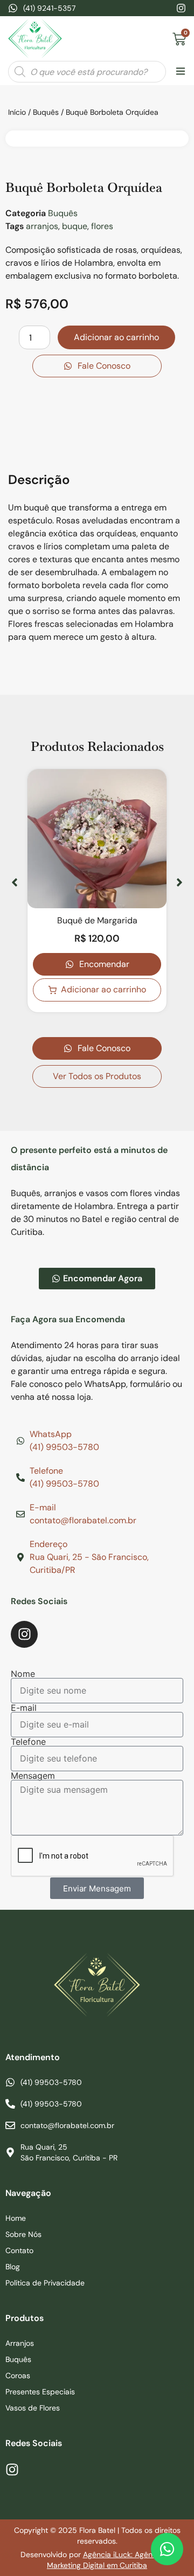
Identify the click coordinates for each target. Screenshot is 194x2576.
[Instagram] (181, 8)
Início (17, 112)
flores (102, 226)
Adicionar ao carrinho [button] (103, 989)
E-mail (24, 1708)
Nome (23, 1674)
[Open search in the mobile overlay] (87, 72)
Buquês (46, 112)
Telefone (28, 1742)
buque (75, 226)
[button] (180, 72)
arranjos (42, 226)
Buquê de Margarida (97, 920)
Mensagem (33, 1776)
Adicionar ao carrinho (116, 337)
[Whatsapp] (167, 2549)
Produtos (25, 2318)
